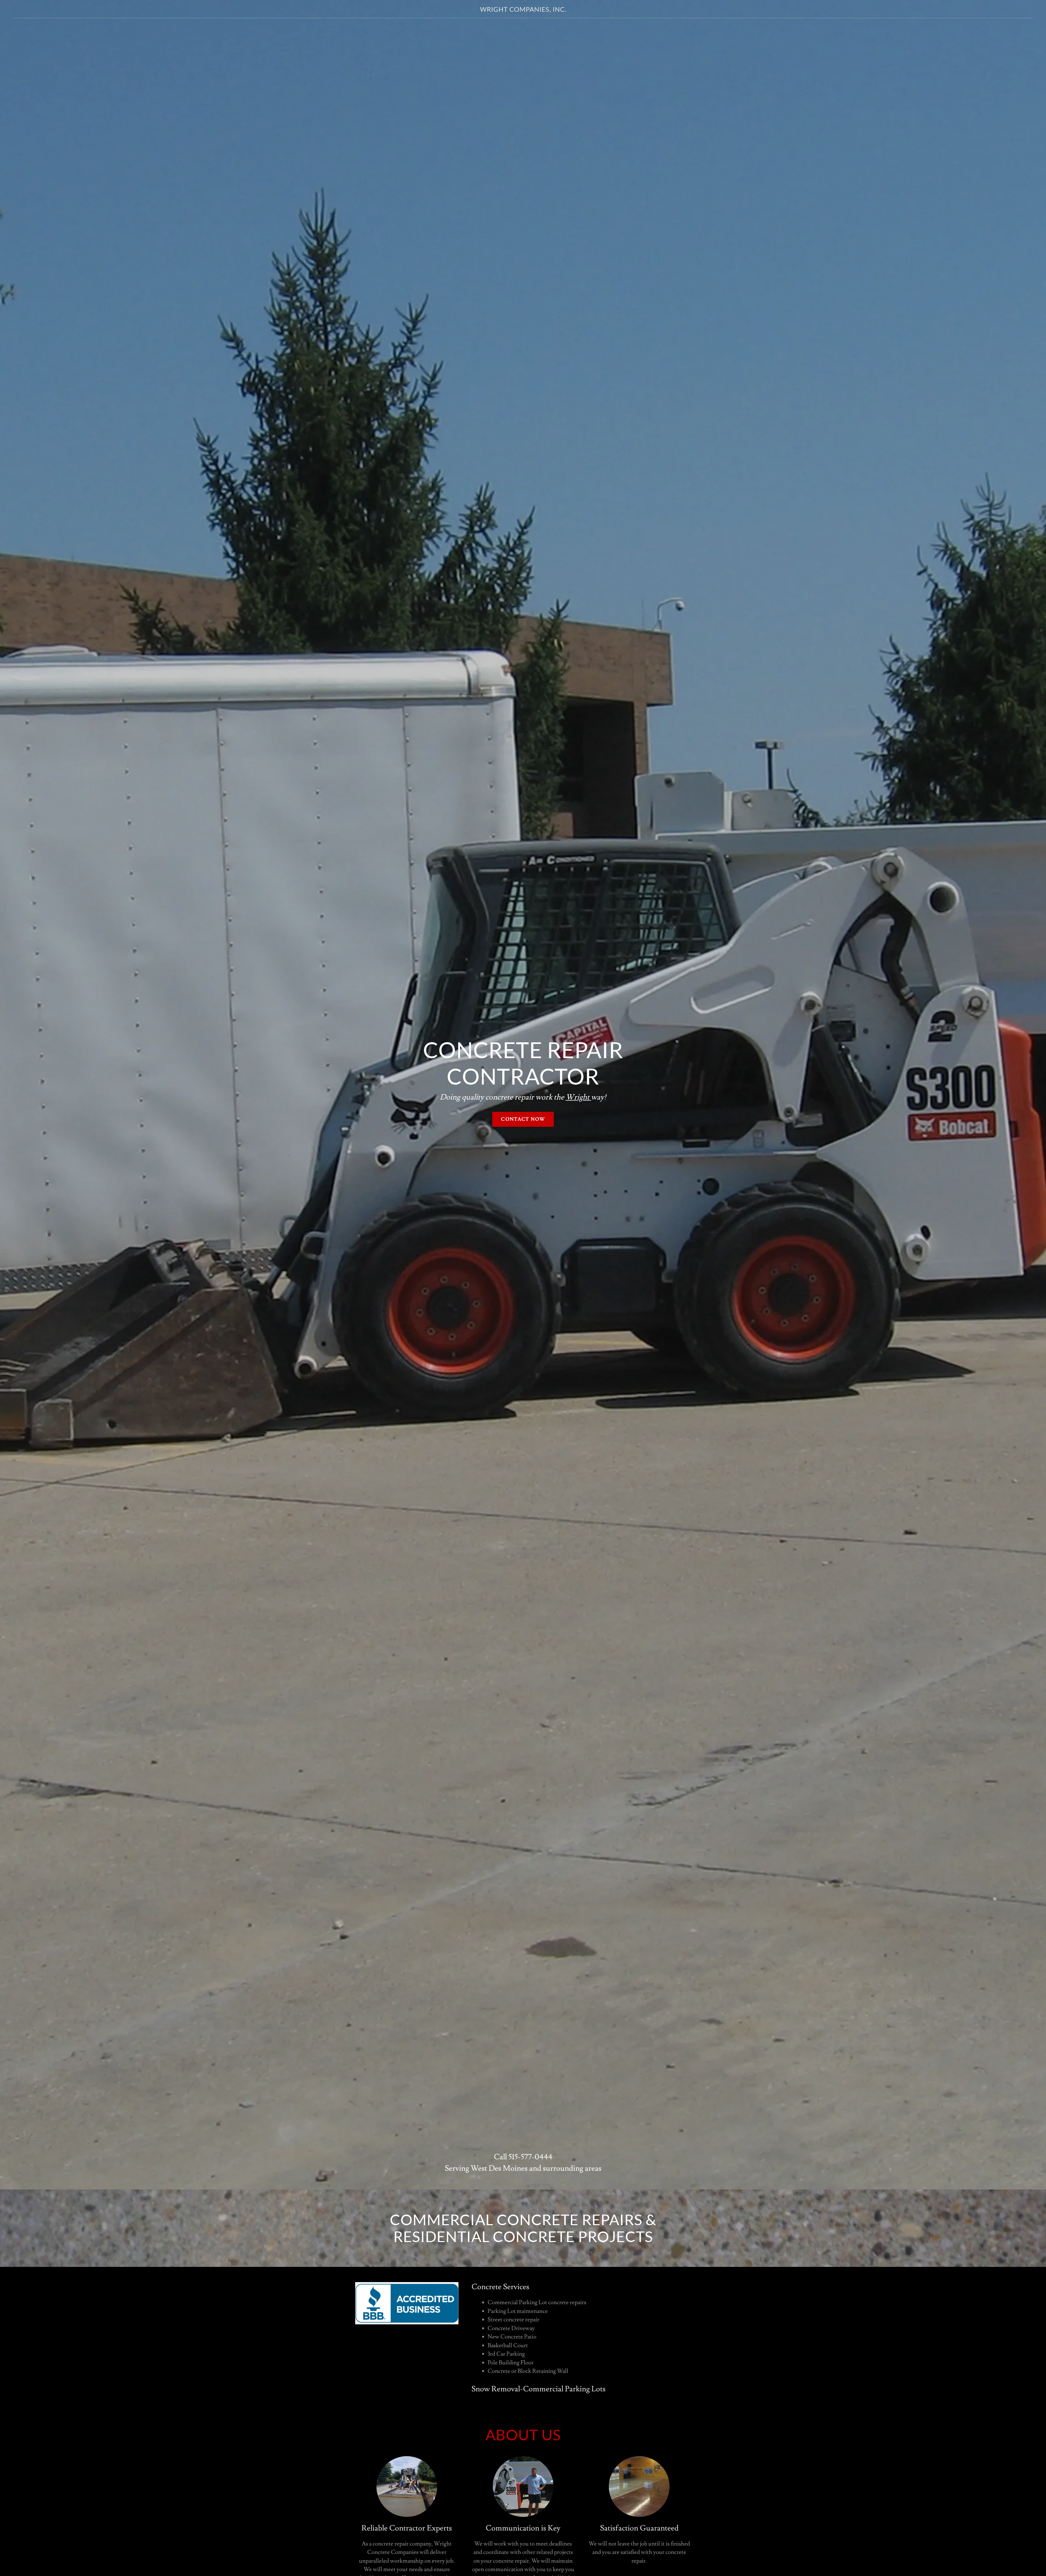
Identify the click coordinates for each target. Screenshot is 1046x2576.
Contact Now (523, 1119)
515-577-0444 (530, 2157)
